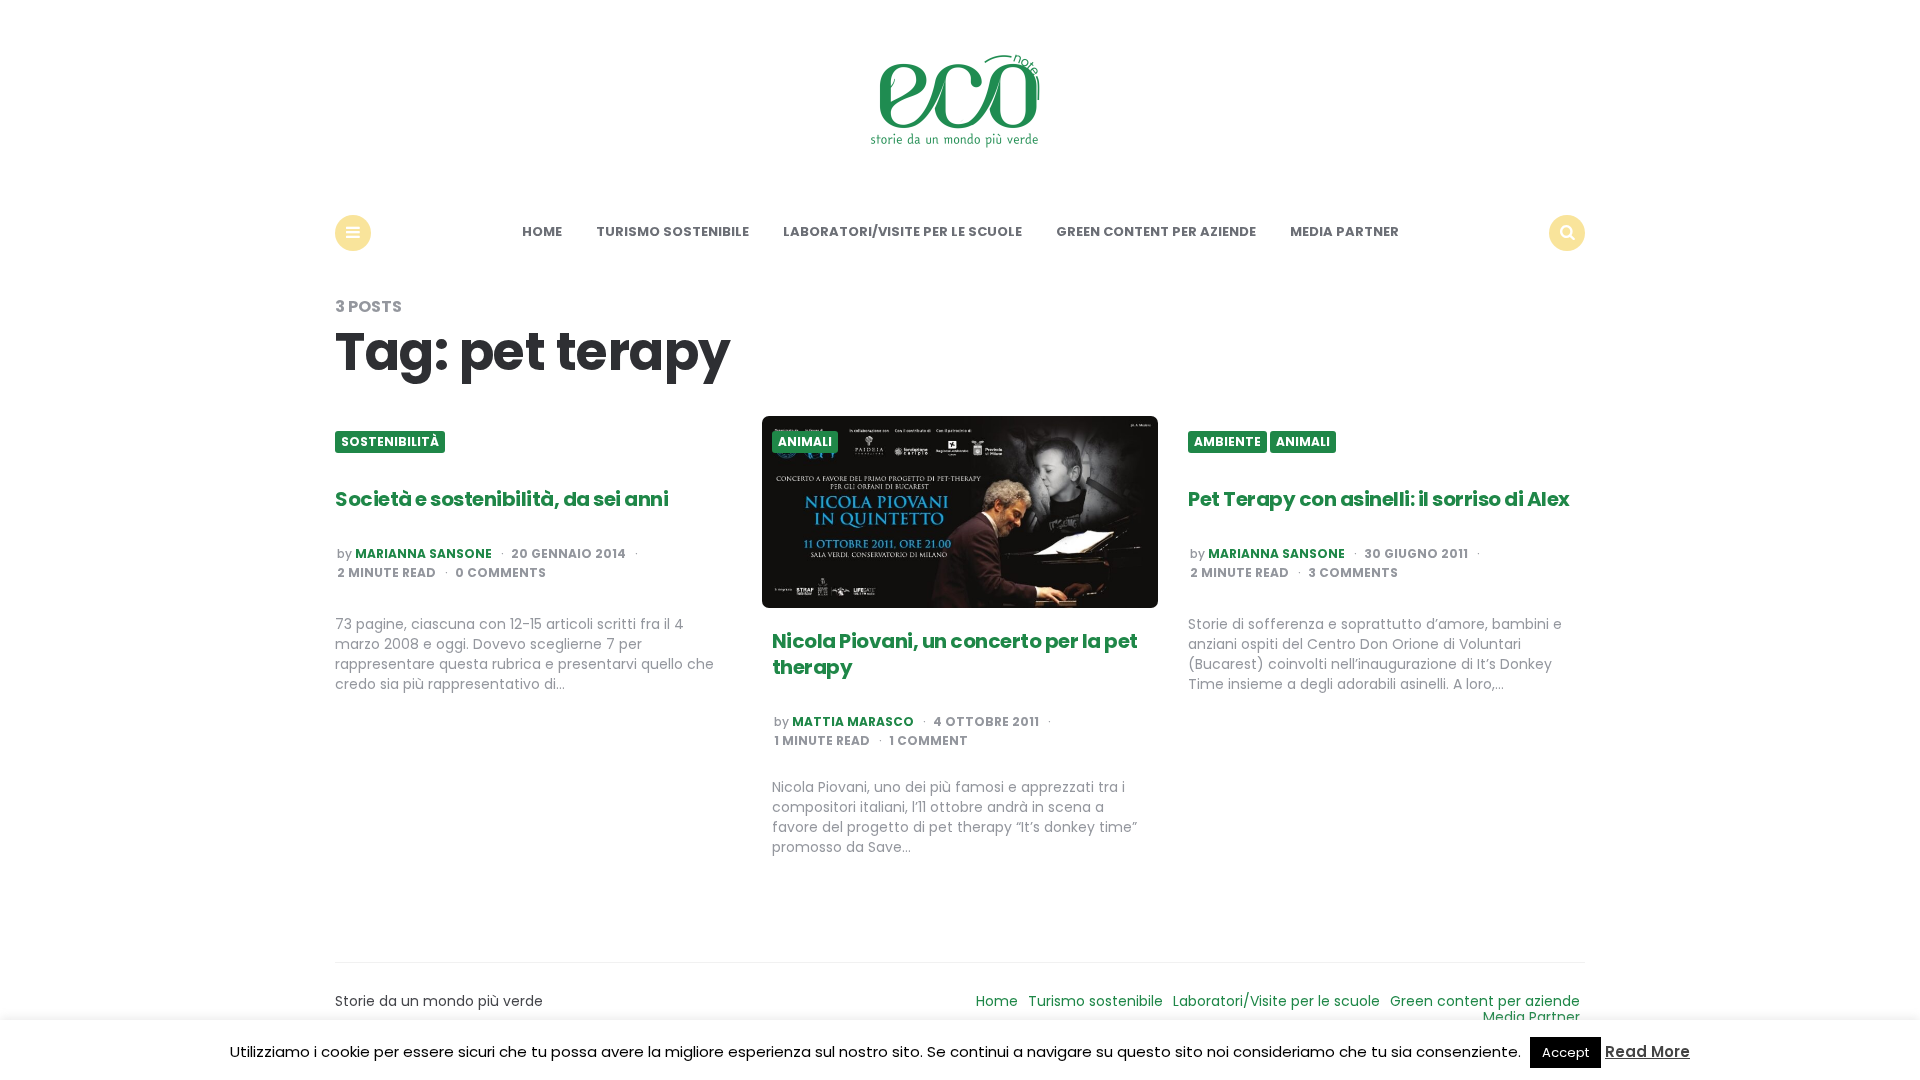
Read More (1647, 1051)
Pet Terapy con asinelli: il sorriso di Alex (1379, 499)
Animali (805, 442)
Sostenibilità (390, 442)
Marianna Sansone (423, 554)
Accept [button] (1565, 1052)
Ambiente (1227, 442)
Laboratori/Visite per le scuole (902, 231)
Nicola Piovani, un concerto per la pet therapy (955, 654)
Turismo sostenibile (672, 231)
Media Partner (1344, 231)
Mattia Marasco (853, 722)
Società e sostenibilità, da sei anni (501, 499)
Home (542, 231)
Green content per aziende (1156, 231)
